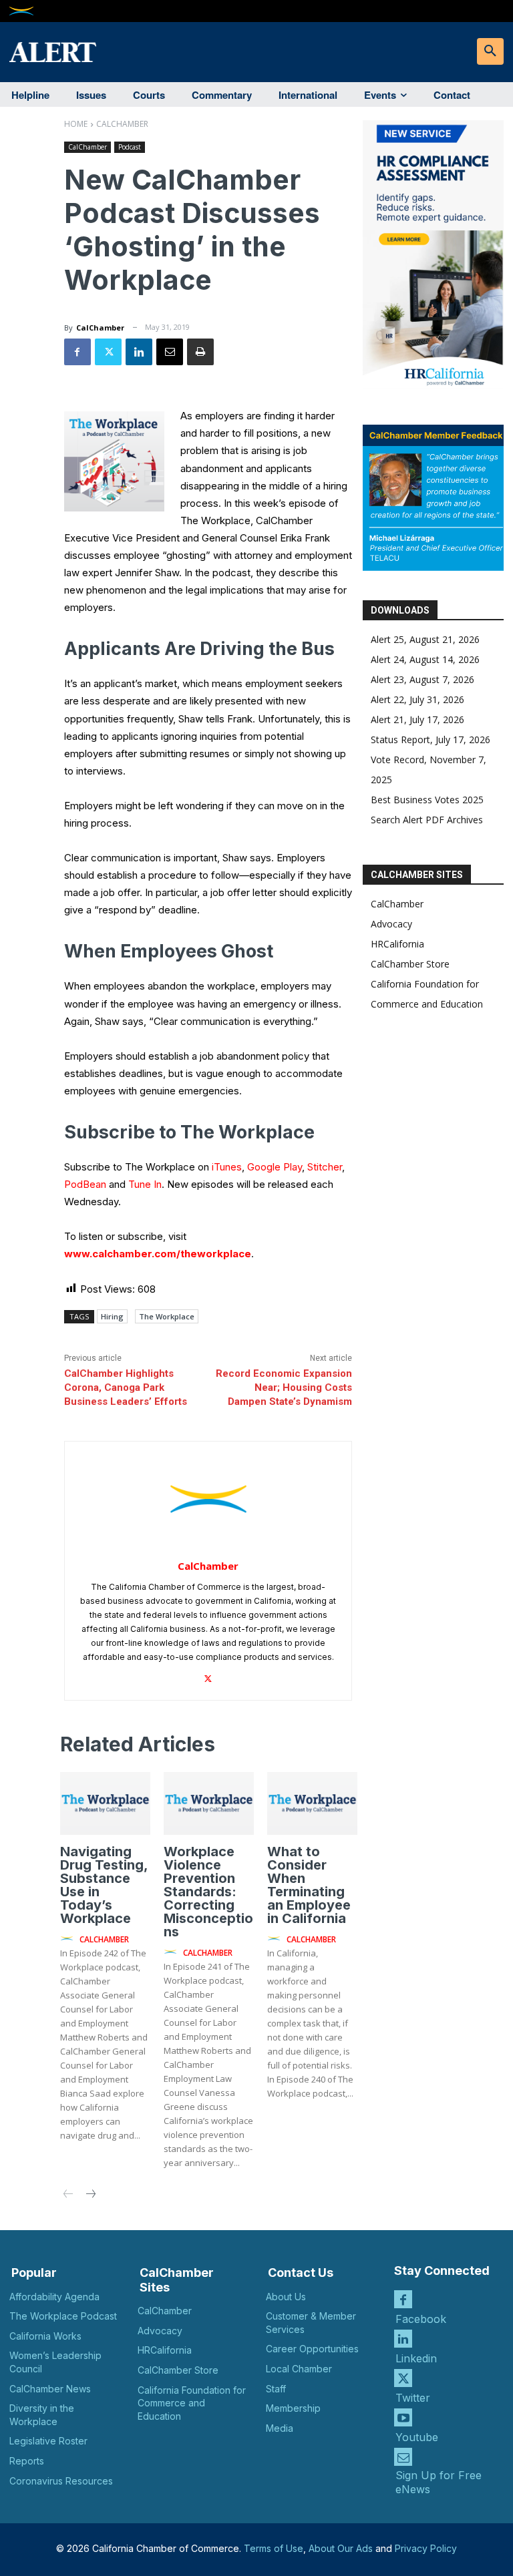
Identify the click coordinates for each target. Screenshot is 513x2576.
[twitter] (208, 1676)
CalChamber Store (410, 964)
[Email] (170, 352)
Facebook (421, 2319)
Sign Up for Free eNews (439, 2482)
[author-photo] (69, 1939)
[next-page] (90, 2195)
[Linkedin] (139, 352)
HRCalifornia (397, 944)
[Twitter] (108, 352)
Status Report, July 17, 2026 (431, 739)
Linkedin (416, 2358)
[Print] (200, 352)
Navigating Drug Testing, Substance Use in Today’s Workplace (104, 1885)
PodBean (85, 1184)
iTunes (227, 1167)
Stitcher (325, 1167)
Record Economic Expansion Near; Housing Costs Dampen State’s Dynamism (284, 1387)
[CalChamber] (208, 1499)
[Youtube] (403, 2417)
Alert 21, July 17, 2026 (417, 719)
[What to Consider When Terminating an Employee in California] (312, 1803)
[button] (490, 51)
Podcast (130, 147)
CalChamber (122, 124)
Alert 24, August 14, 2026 (425, 659)
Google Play (275, 1167)
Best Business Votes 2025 (427, 800)
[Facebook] (77, 352)
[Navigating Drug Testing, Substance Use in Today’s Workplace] (105, 1803)
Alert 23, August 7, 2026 (422, 679)
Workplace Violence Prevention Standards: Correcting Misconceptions (208, 1892)
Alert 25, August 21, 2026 (425, 639)
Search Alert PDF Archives (427, 820)
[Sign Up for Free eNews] (403, 2457)
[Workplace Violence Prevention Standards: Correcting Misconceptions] (209, 1803)
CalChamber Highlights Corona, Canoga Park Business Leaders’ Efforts (126, 1387)
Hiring (112, 1316)
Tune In (145, 1184)
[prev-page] (68, 2195)
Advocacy (391, 924)
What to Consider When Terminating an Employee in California (309, 1885)
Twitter (413, 2398)
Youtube (417, 2437)
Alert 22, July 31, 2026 (417, 699)
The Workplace (167, 1316)
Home (76, 124)
